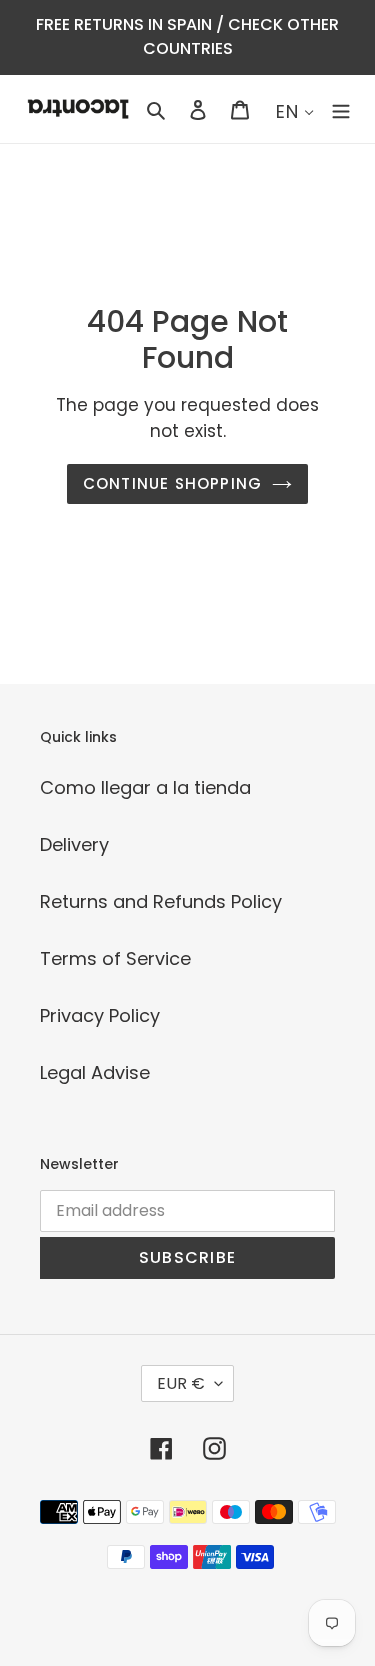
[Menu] (341, 108)
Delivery (74, 844)
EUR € (181, 1383)
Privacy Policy (100, 1015)
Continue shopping (173, 483)
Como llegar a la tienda (145, 787)
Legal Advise (95, 1072)
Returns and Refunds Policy (161, 901)
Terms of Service (115, 958)
